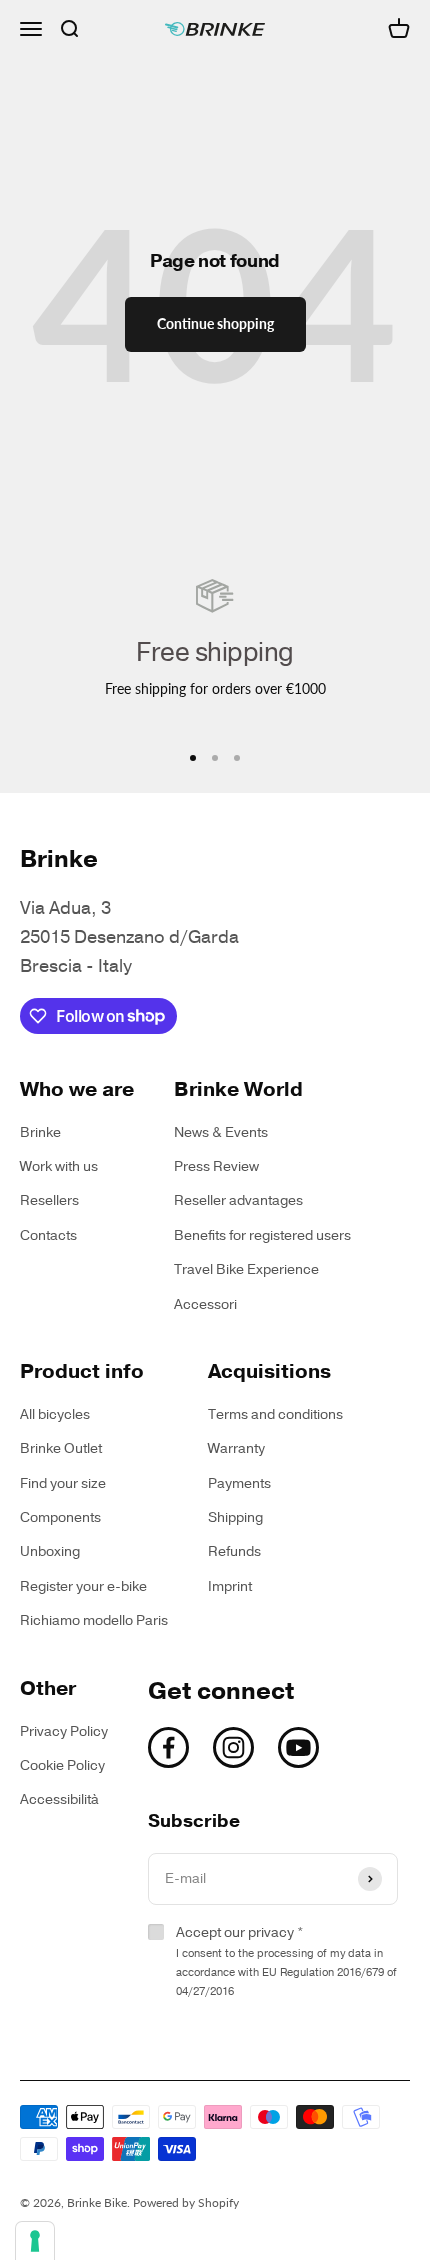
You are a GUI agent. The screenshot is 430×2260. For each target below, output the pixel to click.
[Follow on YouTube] (298, 1747)
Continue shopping (215, 323)
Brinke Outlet (61, 1448)
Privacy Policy (64, 1731)
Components (60, 1517)
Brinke (40, 1132)
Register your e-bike (83, 1586)
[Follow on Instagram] (233, 1747)
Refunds (234, 1551)
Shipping (235, 1517)
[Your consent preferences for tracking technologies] (35, 2241)
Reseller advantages (238, 1200)
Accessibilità (59, 1799)
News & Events (221, 1132)
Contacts (48, 1235)
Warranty (236, 1448)
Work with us (59, 1166)
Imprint (230, 1586)
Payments (239, 1483)
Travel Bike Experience (246, 1269)
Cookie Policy (62, 1765)
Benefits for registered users (262, 1235)
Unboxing (50, 1551)
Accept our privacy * (286, 1961)
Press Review (216, 1166)
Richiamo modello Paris (94, 1620)
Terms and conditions (275, 1414)
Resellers (49, 1200)
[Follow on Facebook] (168, 1747)
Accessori (205, 1304)
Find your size (63, 1483)
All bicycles (55, 1414)
